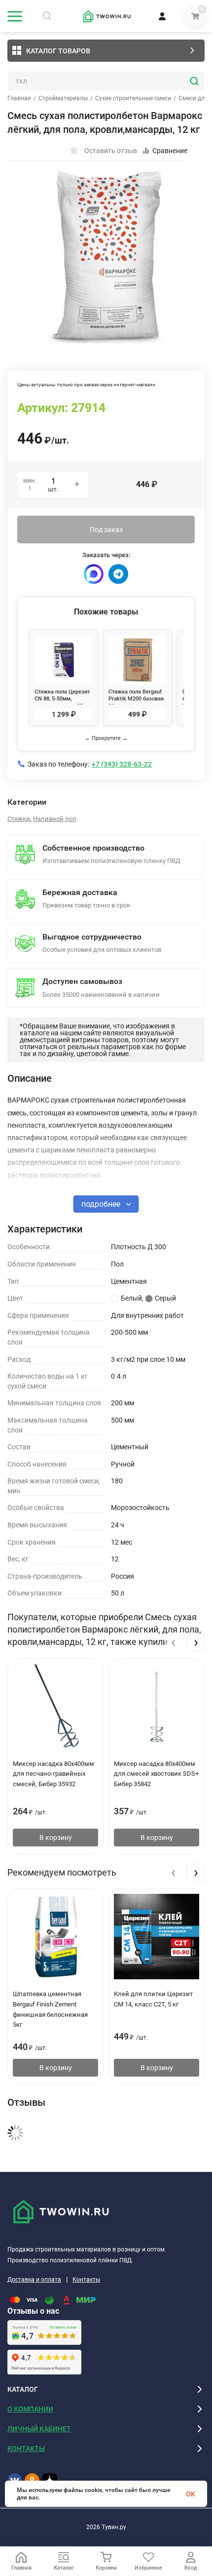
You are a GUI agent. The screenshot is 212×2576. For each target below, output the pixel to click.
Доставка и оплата (34, 2280)
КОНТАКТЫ (26, 2449)
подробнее (102, 1204)
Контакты (86, 2280)
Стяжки (19, 819)
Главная (19, 98)
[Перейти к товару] (106, 254)
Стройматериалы (63, 98)
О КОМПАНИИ (30, 2409)
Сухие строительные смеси (133, 98)
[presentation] (173, 1642)
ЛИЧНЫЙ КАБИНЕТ (39, 2429)
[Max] (94, 574)
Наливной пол (55, 819)
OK (191, 2494)
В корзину (56, 1838)
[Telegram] (118, 574)
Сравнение (170, 151)
